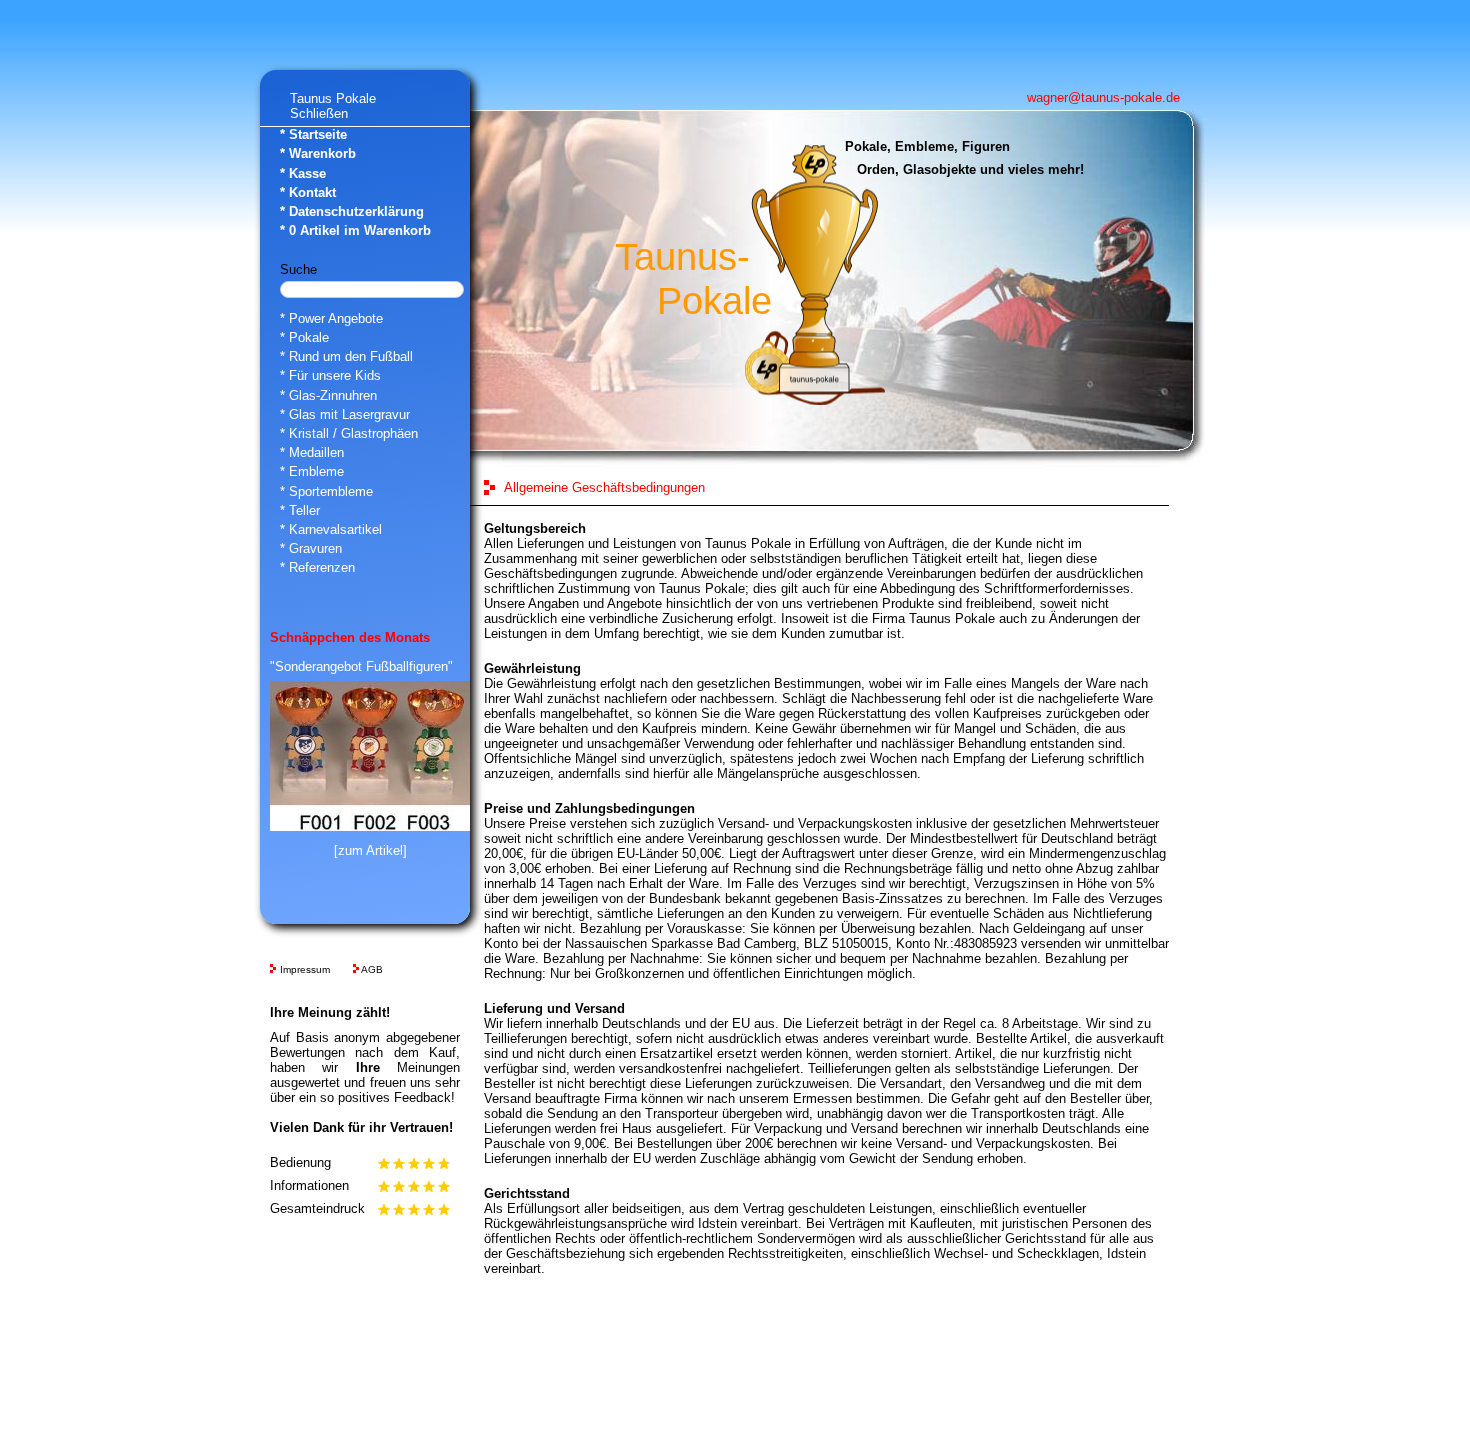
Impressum (305, 969)
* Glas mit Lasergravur (345, 414)
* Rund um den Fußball (346, 356)
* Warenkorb (318, 153)
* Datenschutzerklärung (352, 211)
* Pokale (304, 337)
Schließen (319, 113)
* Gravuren (311, 548)
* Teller (300, 510)
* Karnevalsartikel (331, 529)
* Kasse (303, 173)
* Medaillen (312, 452)
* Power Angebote (331, 318)
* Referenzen (317, 567)
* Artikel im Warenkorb (355, 230)
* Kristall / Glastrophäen (349, 433)
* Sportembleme (326, 491)
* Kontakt (308, 192)
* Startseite (313, 134)
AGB (372, 969)
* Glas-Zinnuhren (328, 395)
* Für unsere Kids (330, 375)
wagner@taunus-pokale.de (1103, 97)
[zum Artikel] (370, 850)
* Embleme (312, 471)
